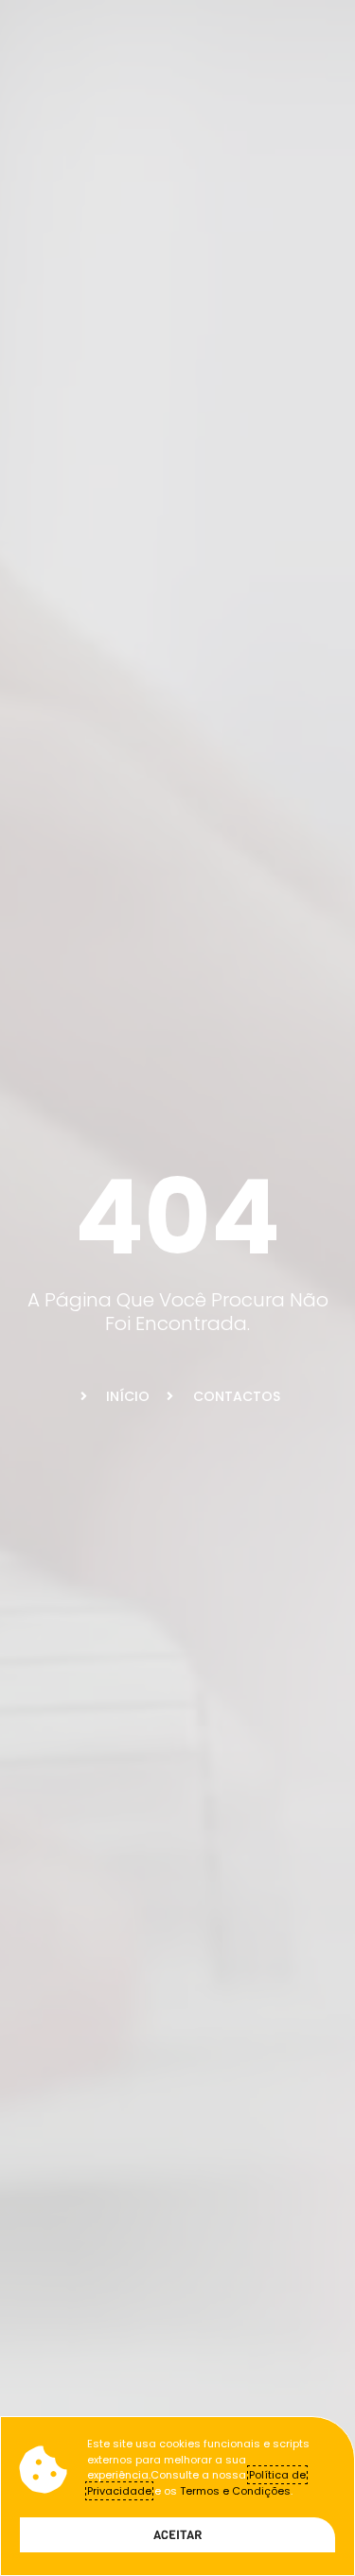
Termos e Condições (235, 2491)
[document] (177, 1288)
